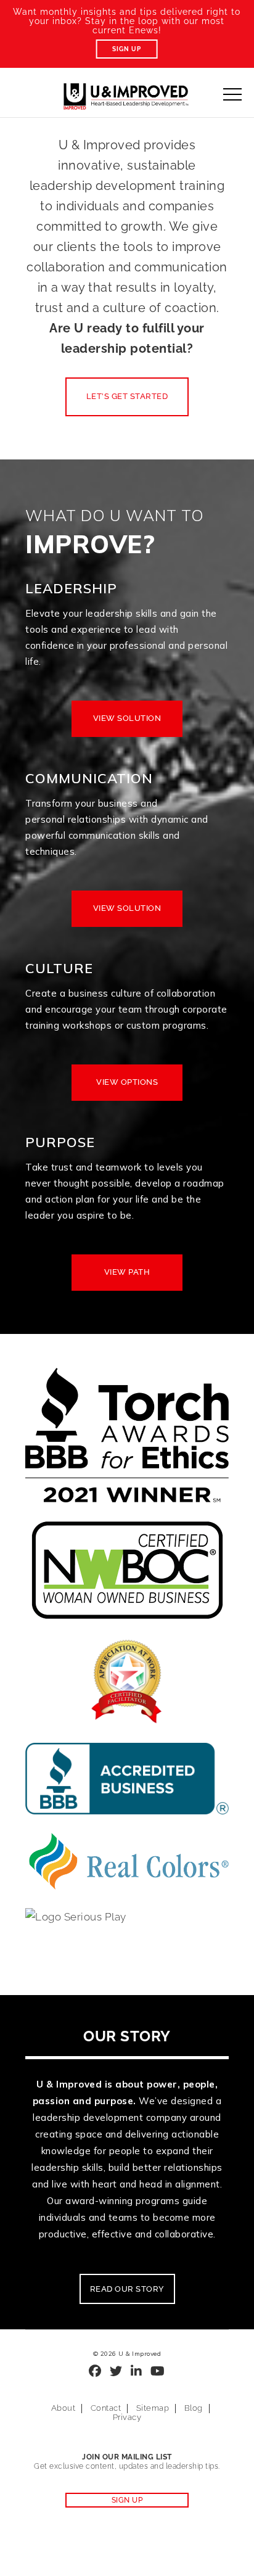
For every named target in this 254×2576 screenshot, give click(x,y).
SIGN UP (127, 2500)
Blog (194, 2408)
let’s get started (127, 396)
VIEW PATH (127, 1272)
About (63, 2408)
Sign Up (127, 49)
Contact (106, 2408)
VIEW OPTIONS (127, 1082)
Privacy (127, 2417)
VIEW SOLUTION (127, 718)
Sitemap (153, 2408)
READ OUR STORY (127, 2289)
